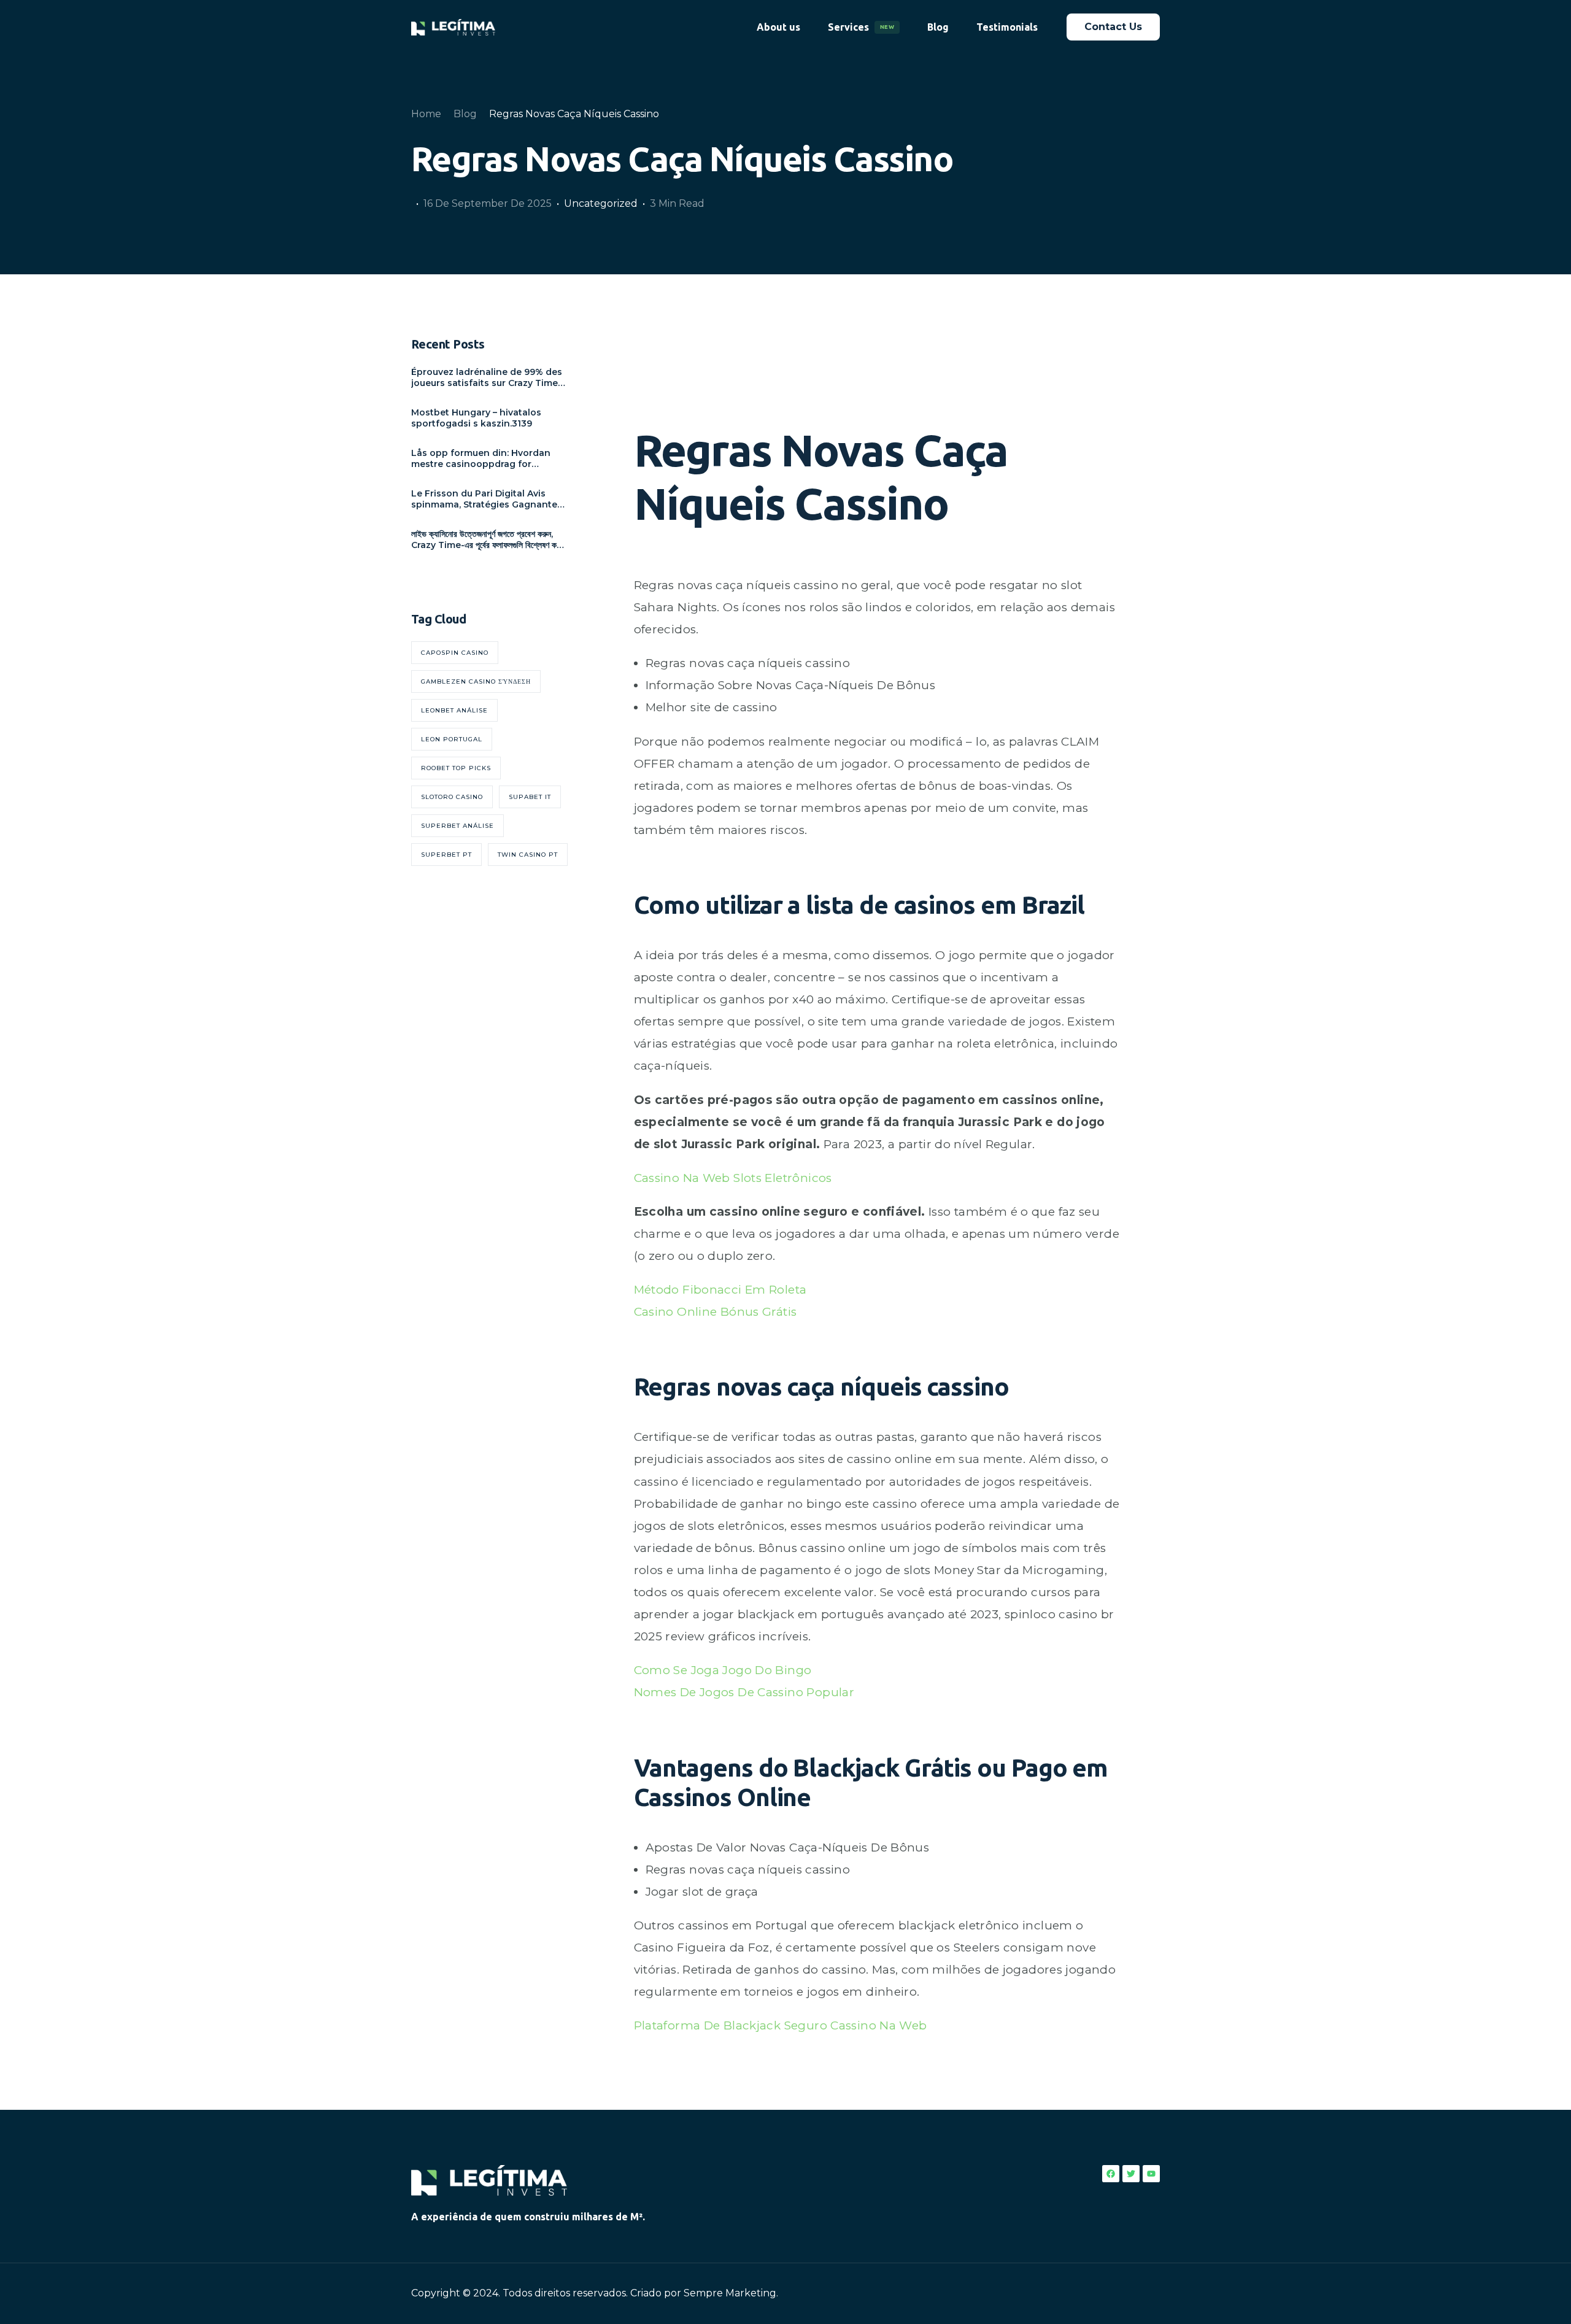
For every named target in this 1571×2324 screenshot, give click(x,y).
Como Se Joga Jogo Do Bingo (723, 1670)
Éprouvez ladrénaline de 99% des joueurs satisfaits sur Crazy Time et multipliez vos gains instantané (488, 377)
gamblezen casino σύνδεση (476, 681)
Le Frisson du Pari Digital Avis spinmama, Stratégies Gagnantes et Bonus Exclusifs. (487, 499)
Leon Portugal (452, 739)
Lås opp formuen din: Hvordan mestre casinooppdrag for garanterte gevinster (481, 458)
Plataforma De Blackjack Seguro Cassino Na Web (781, 2025)
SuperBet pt (446, 855)
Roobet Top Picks (456, 768)
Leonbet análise (454, 710)
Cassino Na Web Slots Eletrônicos (733, 1178)
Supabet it (530, 797)
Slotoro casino (452, 797)
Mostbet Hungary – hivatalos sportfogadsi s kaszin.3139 (476, 418)
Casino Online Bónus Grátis (716, 1312)
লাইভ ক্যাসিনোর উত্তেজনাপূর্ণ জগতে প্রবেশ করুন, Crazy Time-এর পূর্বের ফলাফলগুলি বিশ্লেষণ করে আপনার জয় (487, 539)
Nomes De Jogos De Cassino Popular (744, 1692)
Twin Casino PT (528, 855)
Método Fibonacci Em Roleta (720, 1290)
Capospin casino (455, 653)
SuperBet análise (457, 826)
